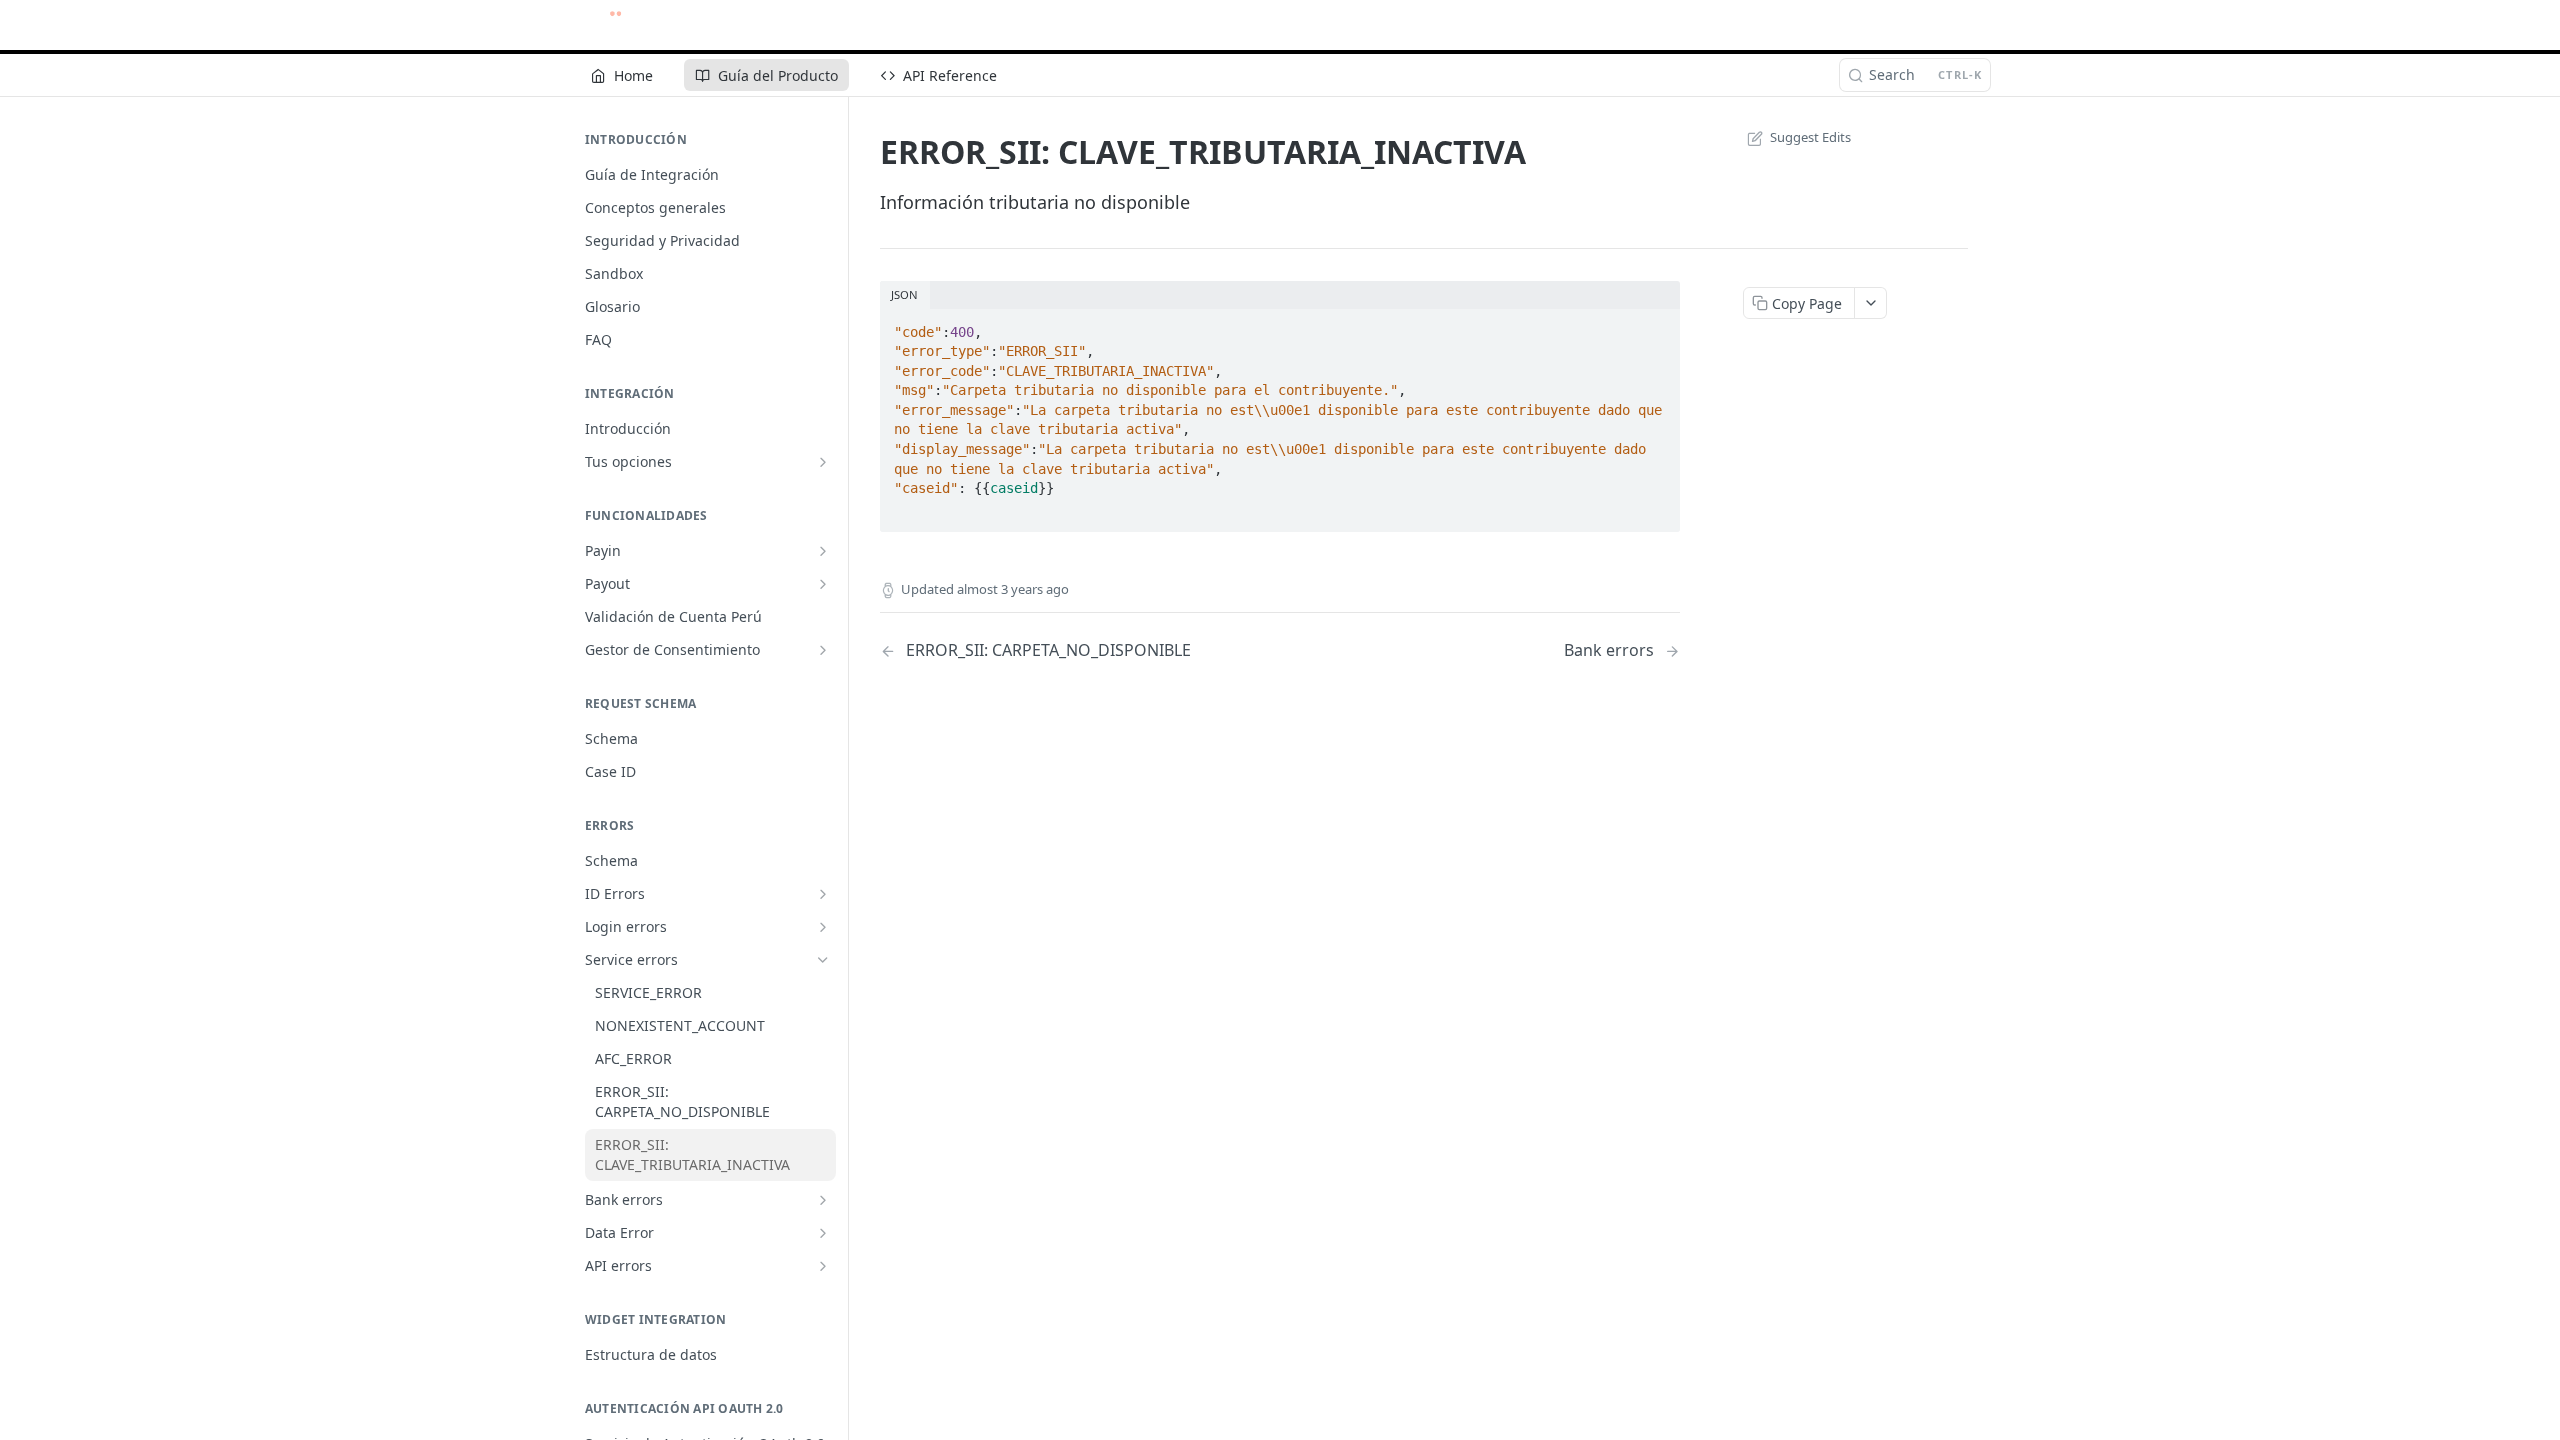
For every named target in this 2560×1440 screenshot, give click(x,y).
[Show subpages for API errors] (823, 1266)
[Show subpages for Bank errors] (823, 1200)
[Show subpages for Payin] (823, 551)
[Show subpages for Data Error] (823, 1233)
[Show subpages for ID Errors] (823, 894)
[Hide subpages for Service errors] (823, 960)
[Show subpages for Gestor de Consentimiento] (823, 650)
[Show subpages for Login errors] (823, 927)
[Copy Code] (1656, 326)
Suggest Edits (1810, 137)
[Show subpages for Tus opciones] (823, 462)
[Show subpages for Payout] (823, 584)
